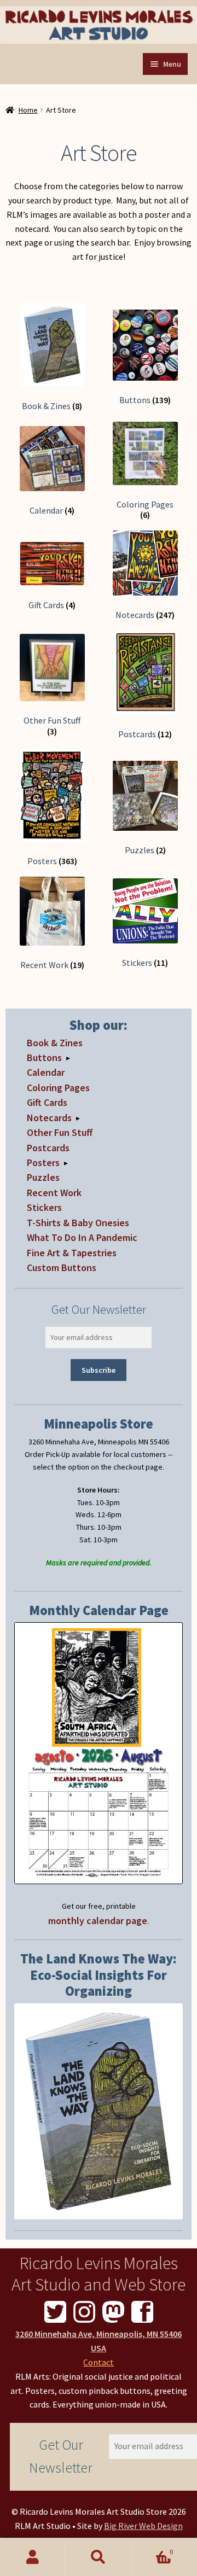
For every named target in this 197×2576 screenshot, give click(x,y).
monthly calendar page (98, 1921)
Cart (152, 2548)
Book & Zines (55, 1043)
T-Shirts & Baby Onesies (78, 1223)
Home (28, 110)
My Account (33, 2557)
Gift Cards (47, 1102)
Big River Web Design (143, 2526)
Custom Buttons (62, 1267)
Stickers (44, 1207)
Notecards (49, 1118)
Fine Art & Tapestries (72, 1253)
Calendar (46, 1072)
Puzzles (43, 1177)
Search (99, 2557)
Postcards (48, 1148)
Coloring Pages (58, 1088)
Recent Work (54, 1193)
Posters (43, 1162)
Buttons (44, 1057)
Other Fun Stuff (60, 1132)
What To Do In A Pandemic (82, 1237)
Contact (99, 2362)
